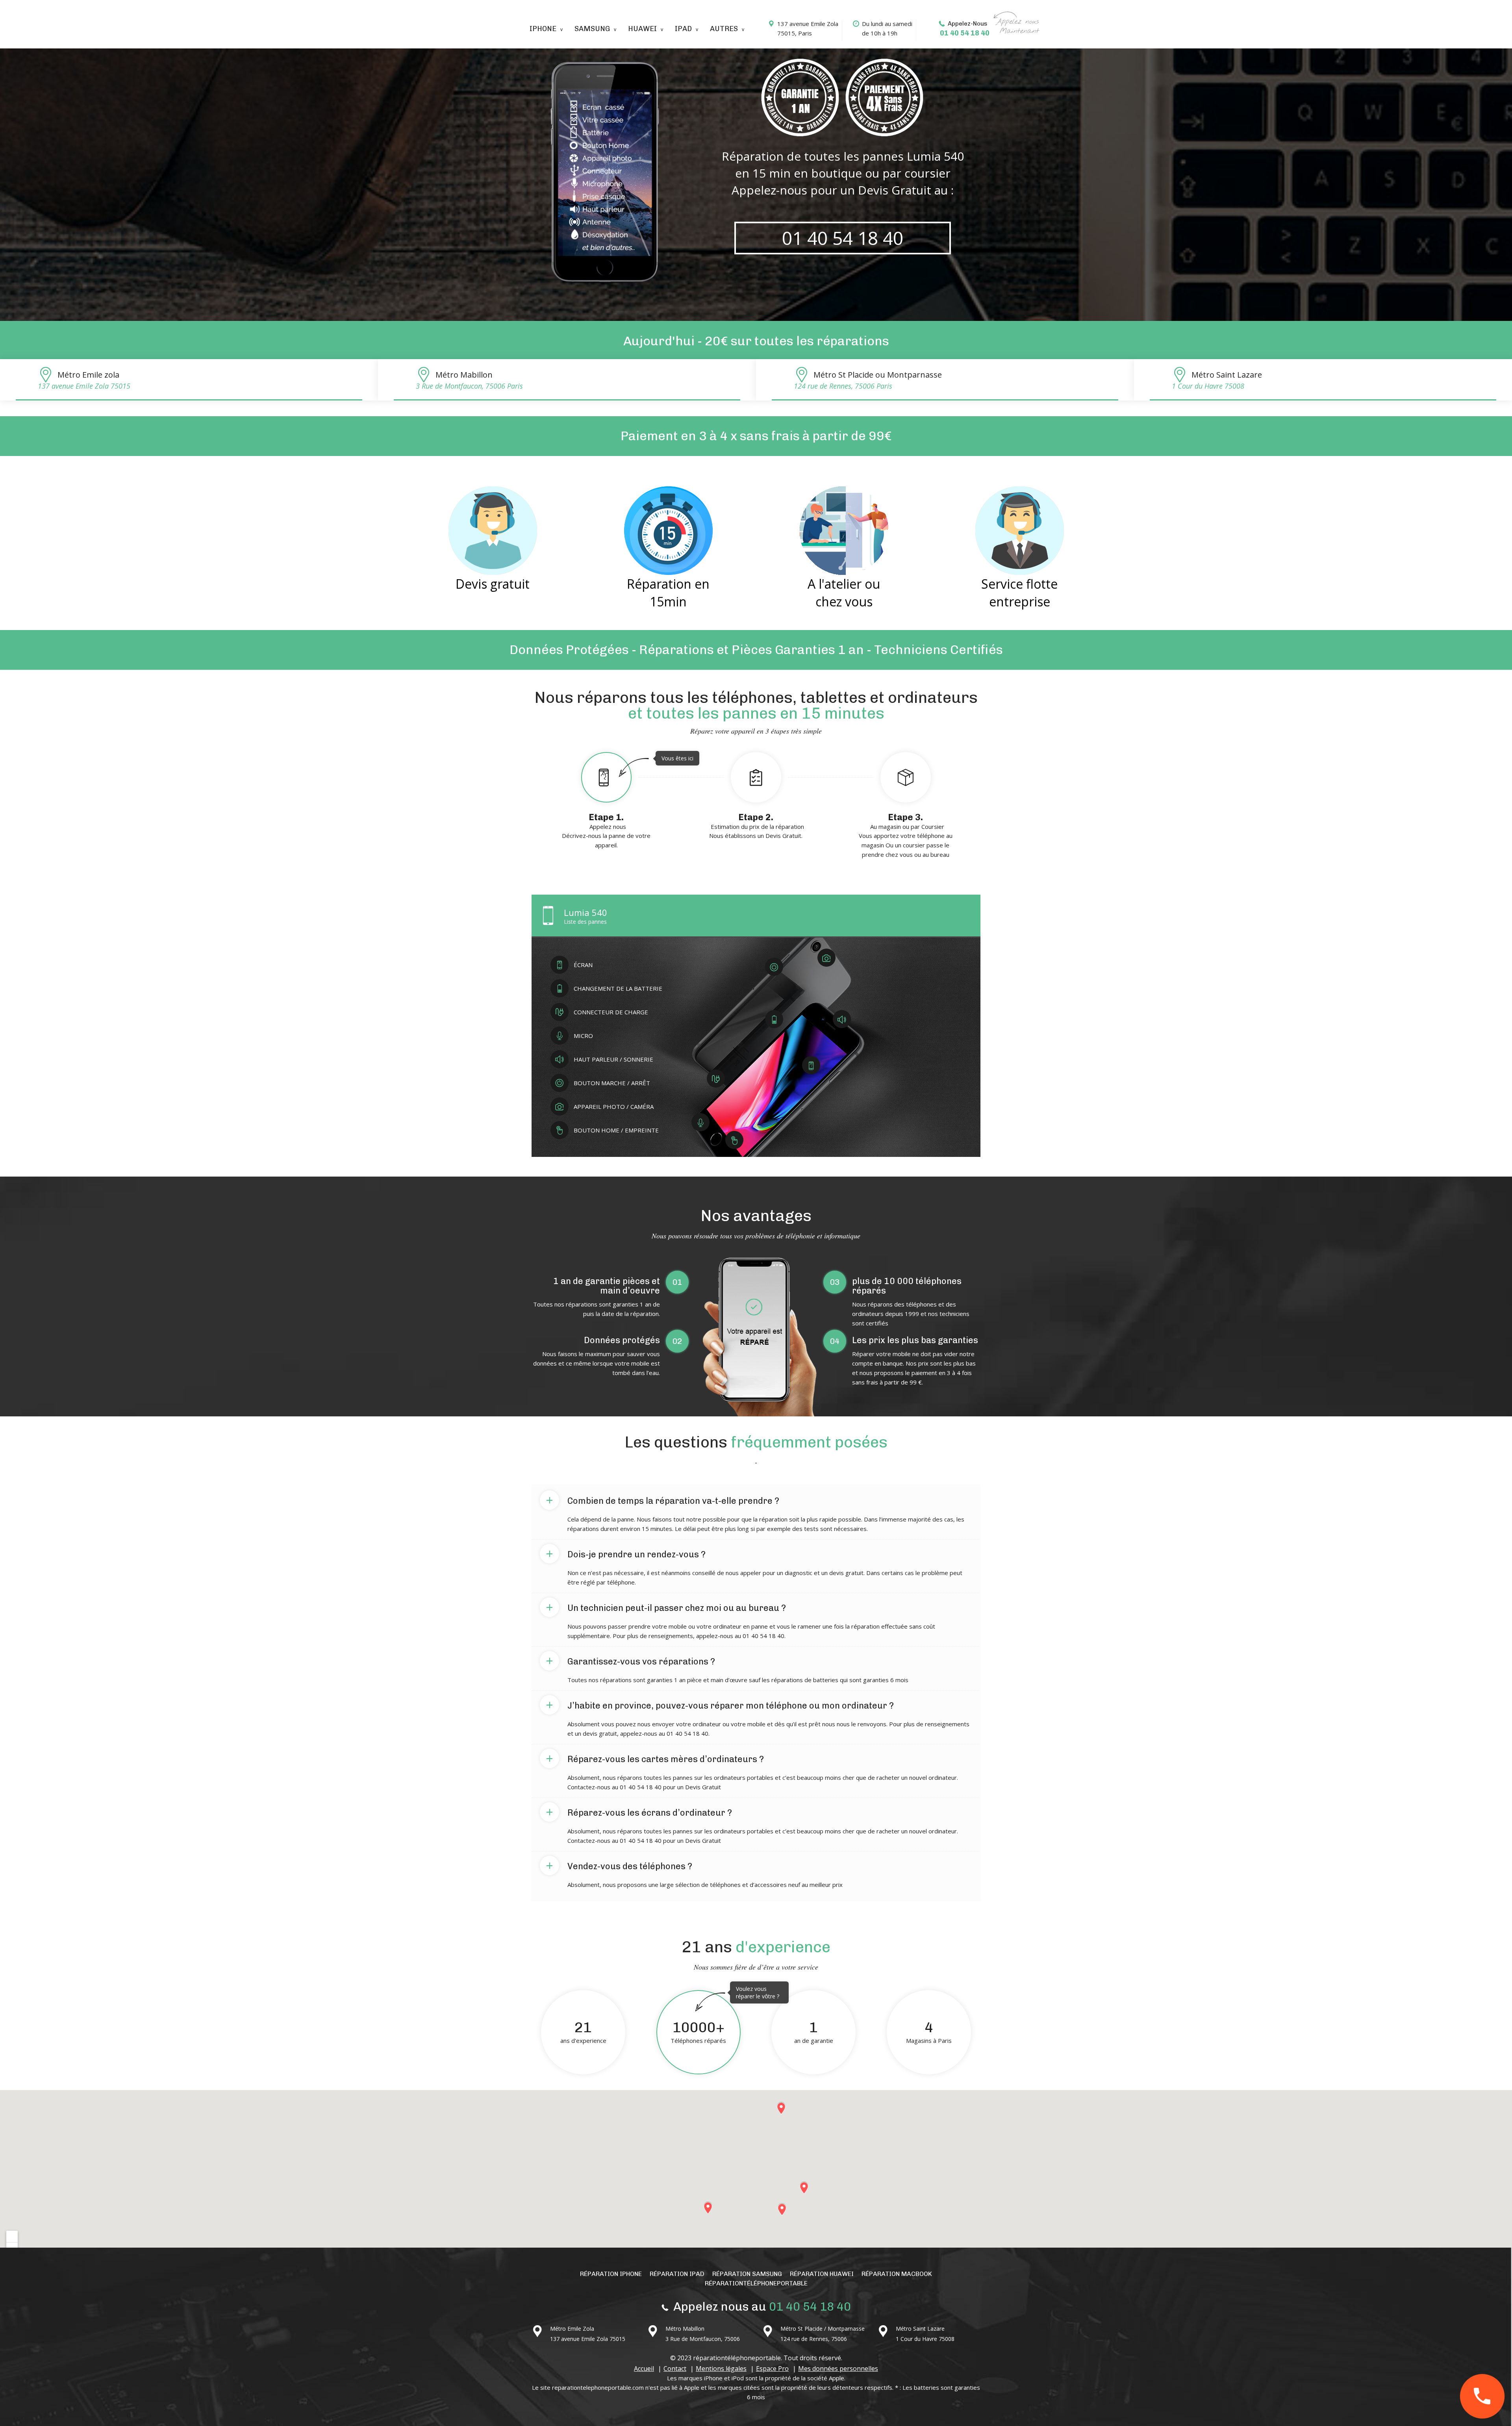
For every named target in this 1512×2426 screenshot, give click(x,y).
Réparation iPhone (611, 2274)
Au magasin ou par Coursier (906, 835)
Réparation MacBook (897, 2274)
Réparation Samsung (747, 2274)
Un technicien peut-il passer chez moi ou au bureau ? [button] (666, 1607)
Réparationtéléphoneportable (756, 2283)
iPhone (543, 29)
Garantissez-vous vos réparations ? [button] (630, 1660)
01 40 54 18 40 (965, 33)
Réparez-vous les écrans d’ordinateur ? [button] (639, 1811)
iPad (683, 29)
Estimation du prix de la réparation (757, 826)
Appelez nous (622, 802)
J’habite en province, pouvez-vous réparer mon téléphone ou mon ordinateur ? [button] (720, 1704)
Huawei (642, 29)
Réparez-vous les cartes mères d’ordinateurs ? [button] (655, 1758)
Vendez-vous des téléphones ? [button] (619, 1865)
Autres (724, 29)
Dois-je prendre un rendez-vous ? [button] (626, 1553)
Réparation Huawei (822, 2274)
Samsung (592, 29)
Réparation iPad (677, 2274)
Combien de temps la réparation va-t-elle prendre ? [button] (662, 1499)
